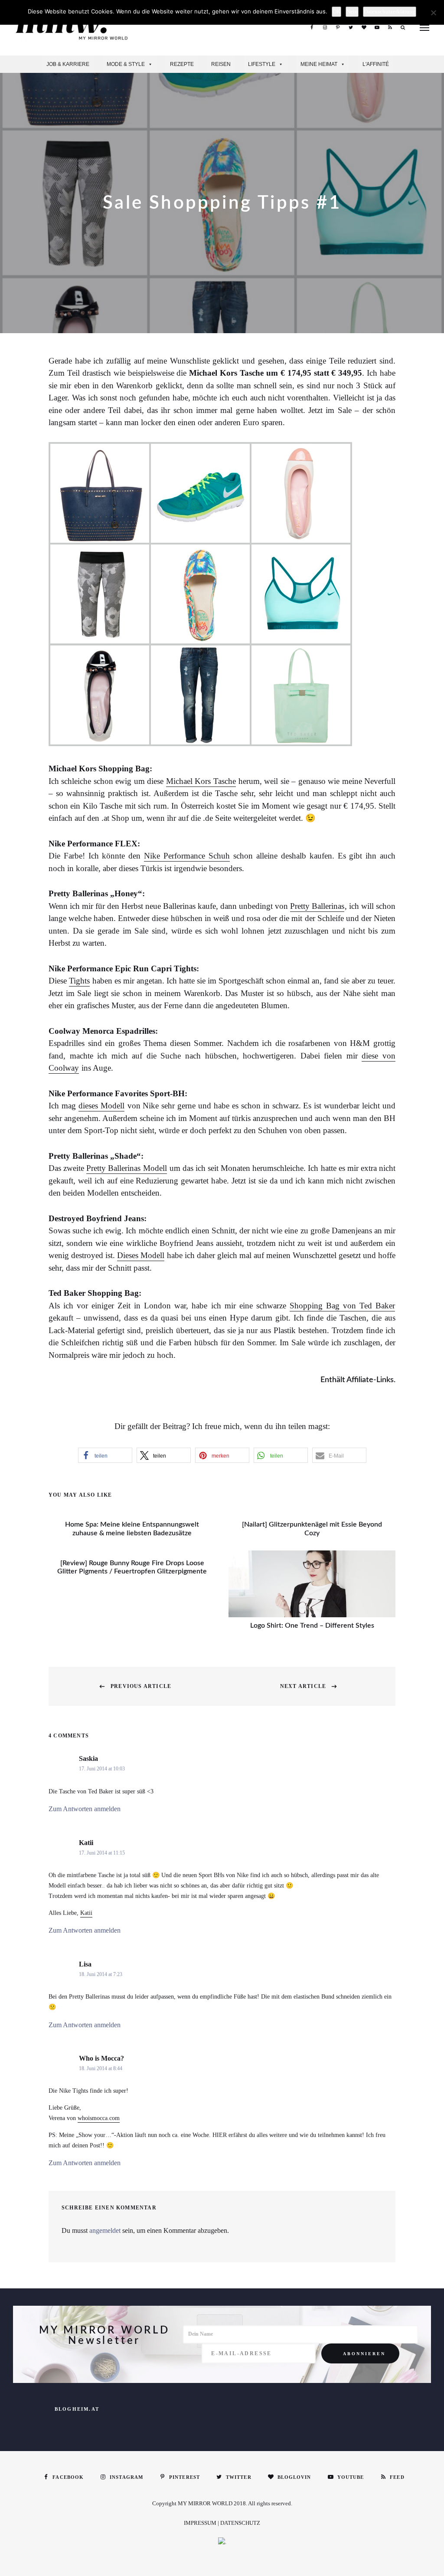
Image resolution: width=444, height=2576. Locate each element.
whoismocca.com (99, 2118)
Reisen (221, 64)
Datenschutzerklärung (390, 11)
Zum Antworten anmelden (85, 1809)
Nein (352, 11)
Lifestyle (262, 64)
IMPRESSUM (200, 2523)
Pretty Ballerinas (317, 906)
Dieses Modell (141, 1255)
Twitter (351, 27)
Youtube (377, 27)
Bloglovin (364, 27)
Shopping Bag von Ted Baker (342, 1306)
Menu (424, 28)
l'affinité (376, 64)
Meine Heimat (319, 64)
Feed (390, 27)
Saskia (88, 1758)
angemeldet (105, 2230)
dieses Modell (101, 1106)
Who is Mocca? (101, 2058)
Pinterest (338, 27)
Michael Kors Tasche (201, 781)
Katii (86, 1843)
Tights (79, 981)
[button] (105, 1455)
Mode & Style (126, 64)
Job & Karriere (68, 64)
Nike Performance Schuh (187, 856)
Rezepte (182, 64)
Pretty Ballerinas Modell (126, 1168)
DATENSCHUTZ (240, 2523)
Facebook (312, 27)
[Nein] (433, 13)
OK (336, 11)
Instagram (325, 27)
